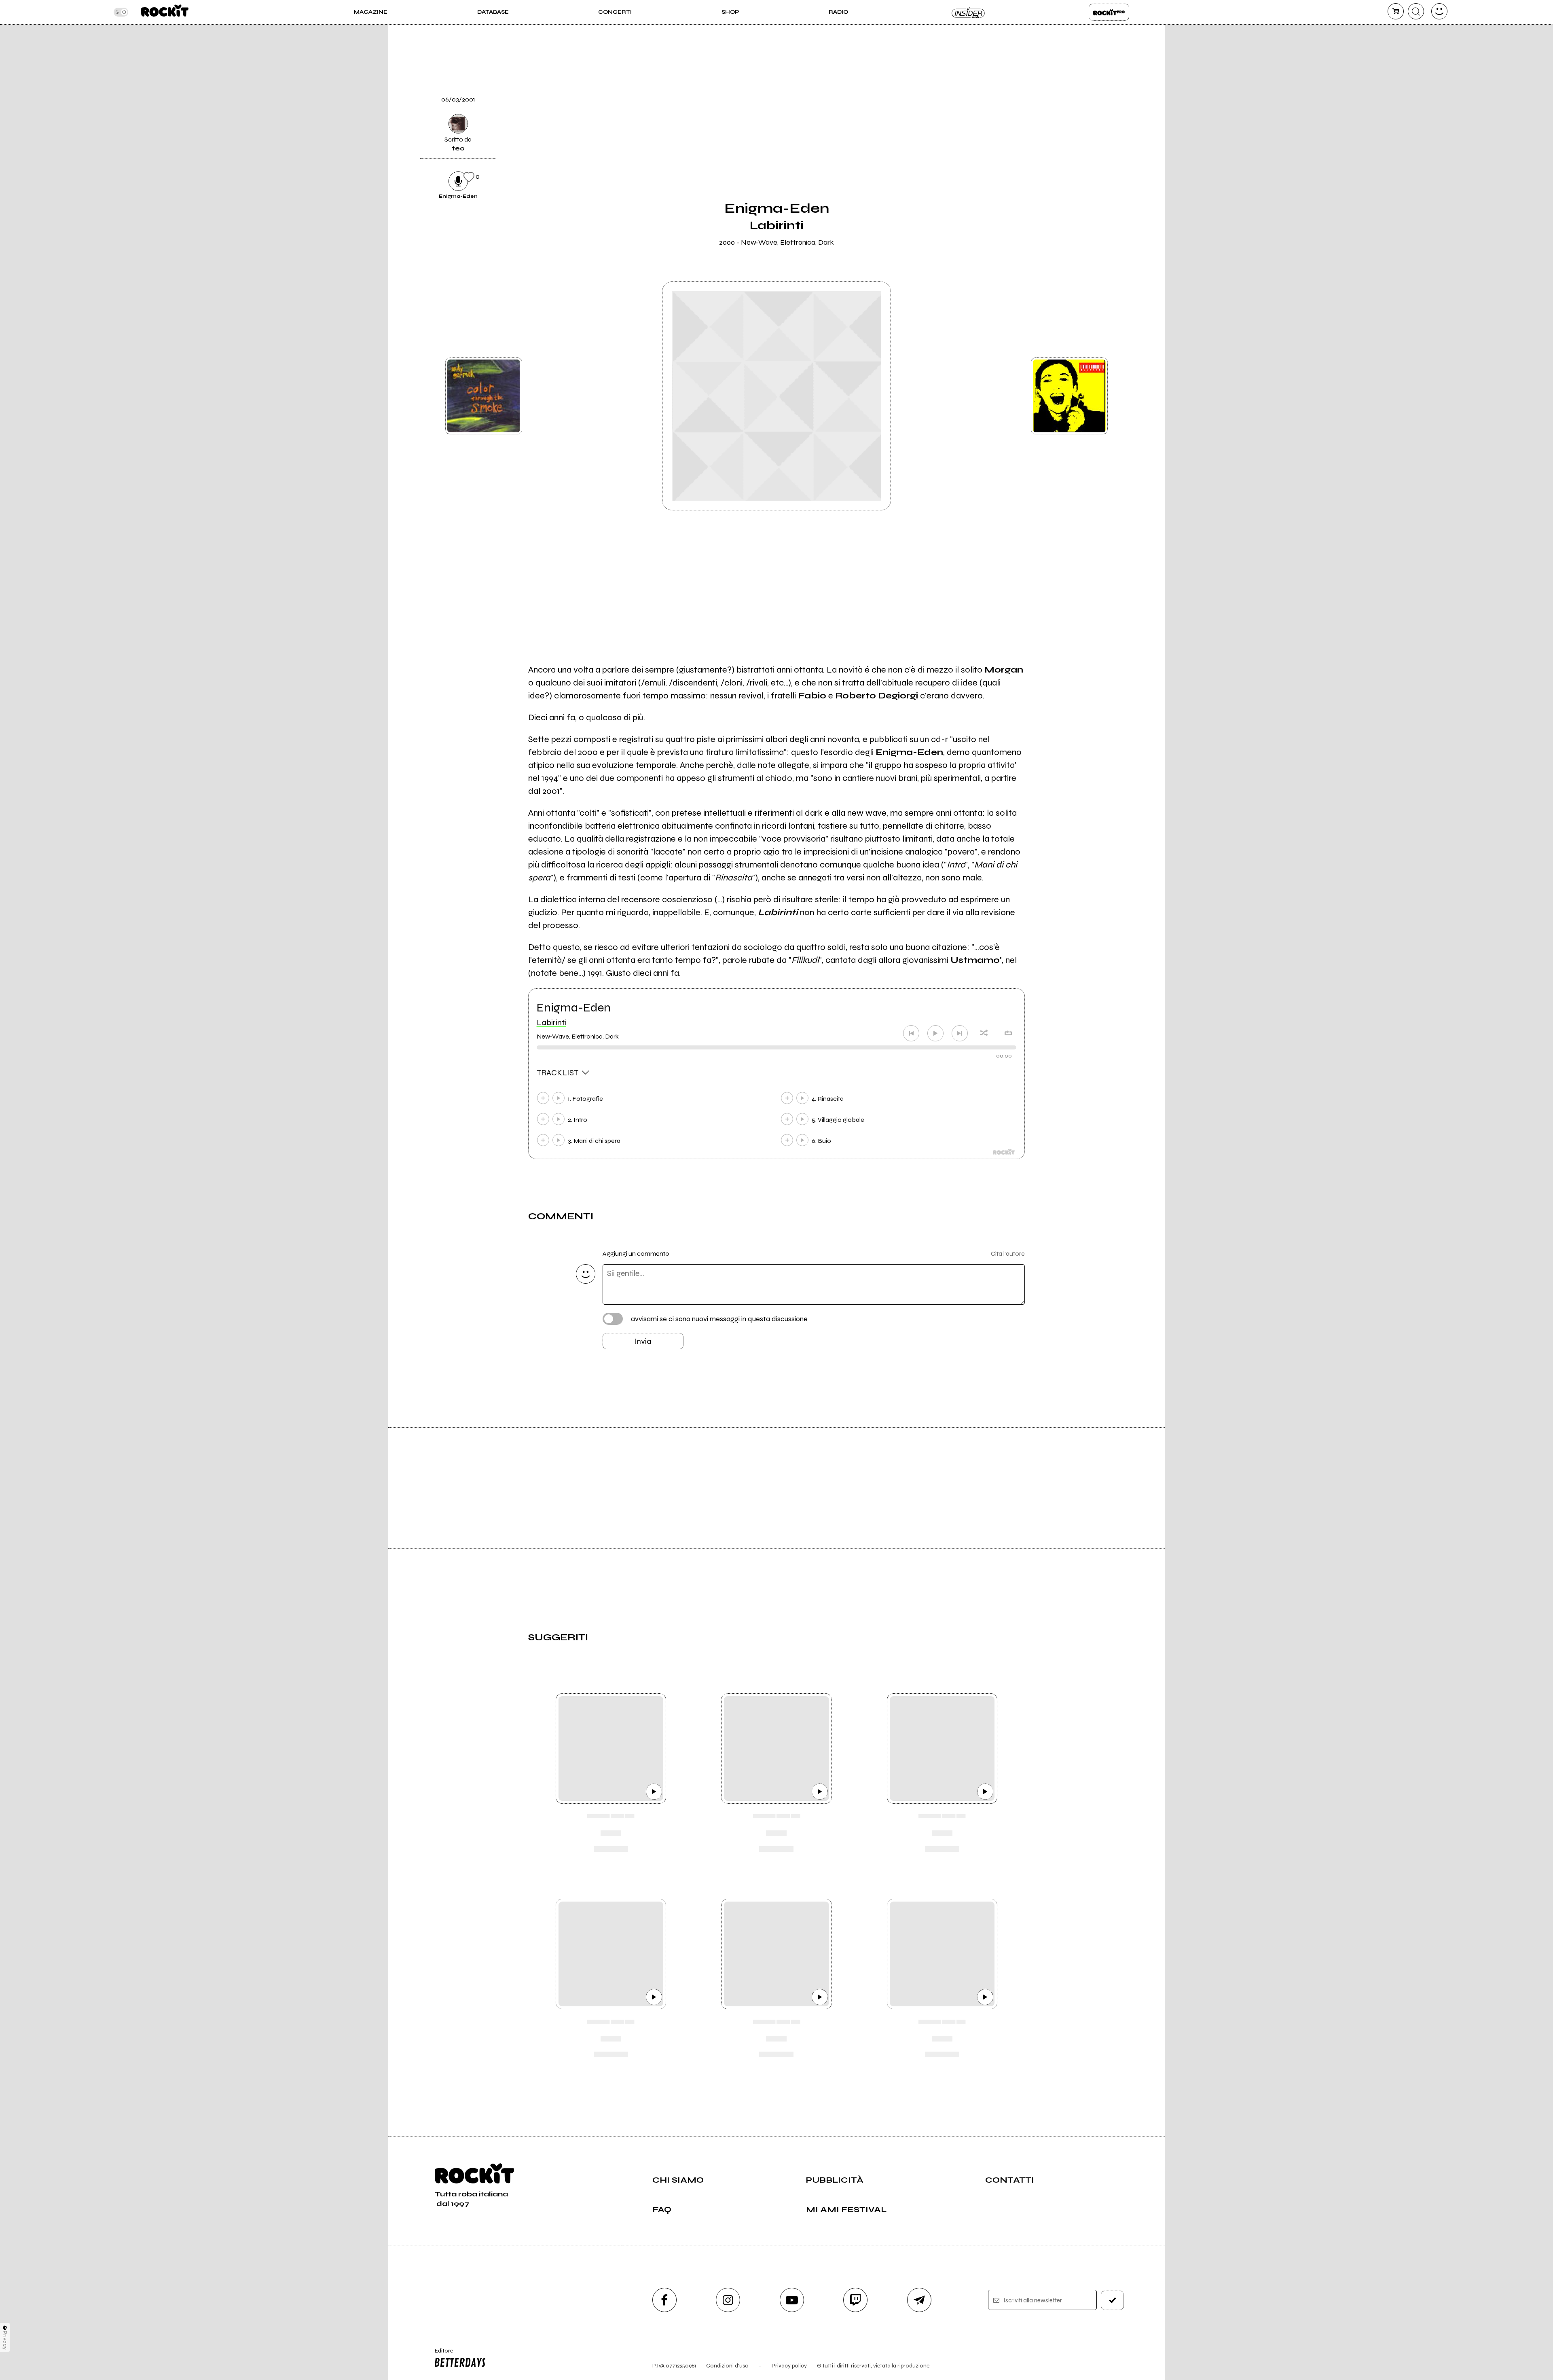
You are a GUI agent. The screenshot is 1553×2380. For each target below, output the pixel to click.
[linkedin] (1045, 152)
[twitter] (1045, 97)
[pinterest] (1045, 180)
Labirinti (551, 1023)
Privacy (5, 2340)
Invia (643, 1341)
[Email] (1045, 42)
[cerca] (1416, 11)
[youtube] (792, 2300)
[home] (165, 12)
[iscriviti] (1113, 2300)
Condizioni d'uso (727, 2366)
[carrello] (1396, 11)
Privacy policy (789, 2366)
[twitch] (855, 2300)
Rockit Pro (1109, 12)
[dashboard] (1439, 11)
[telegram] (919, 2300)
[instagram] (728, 2300)
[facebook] (1045, 125)
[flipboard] (1045, 70)
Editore (440, 2354)
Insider (969, 12)
